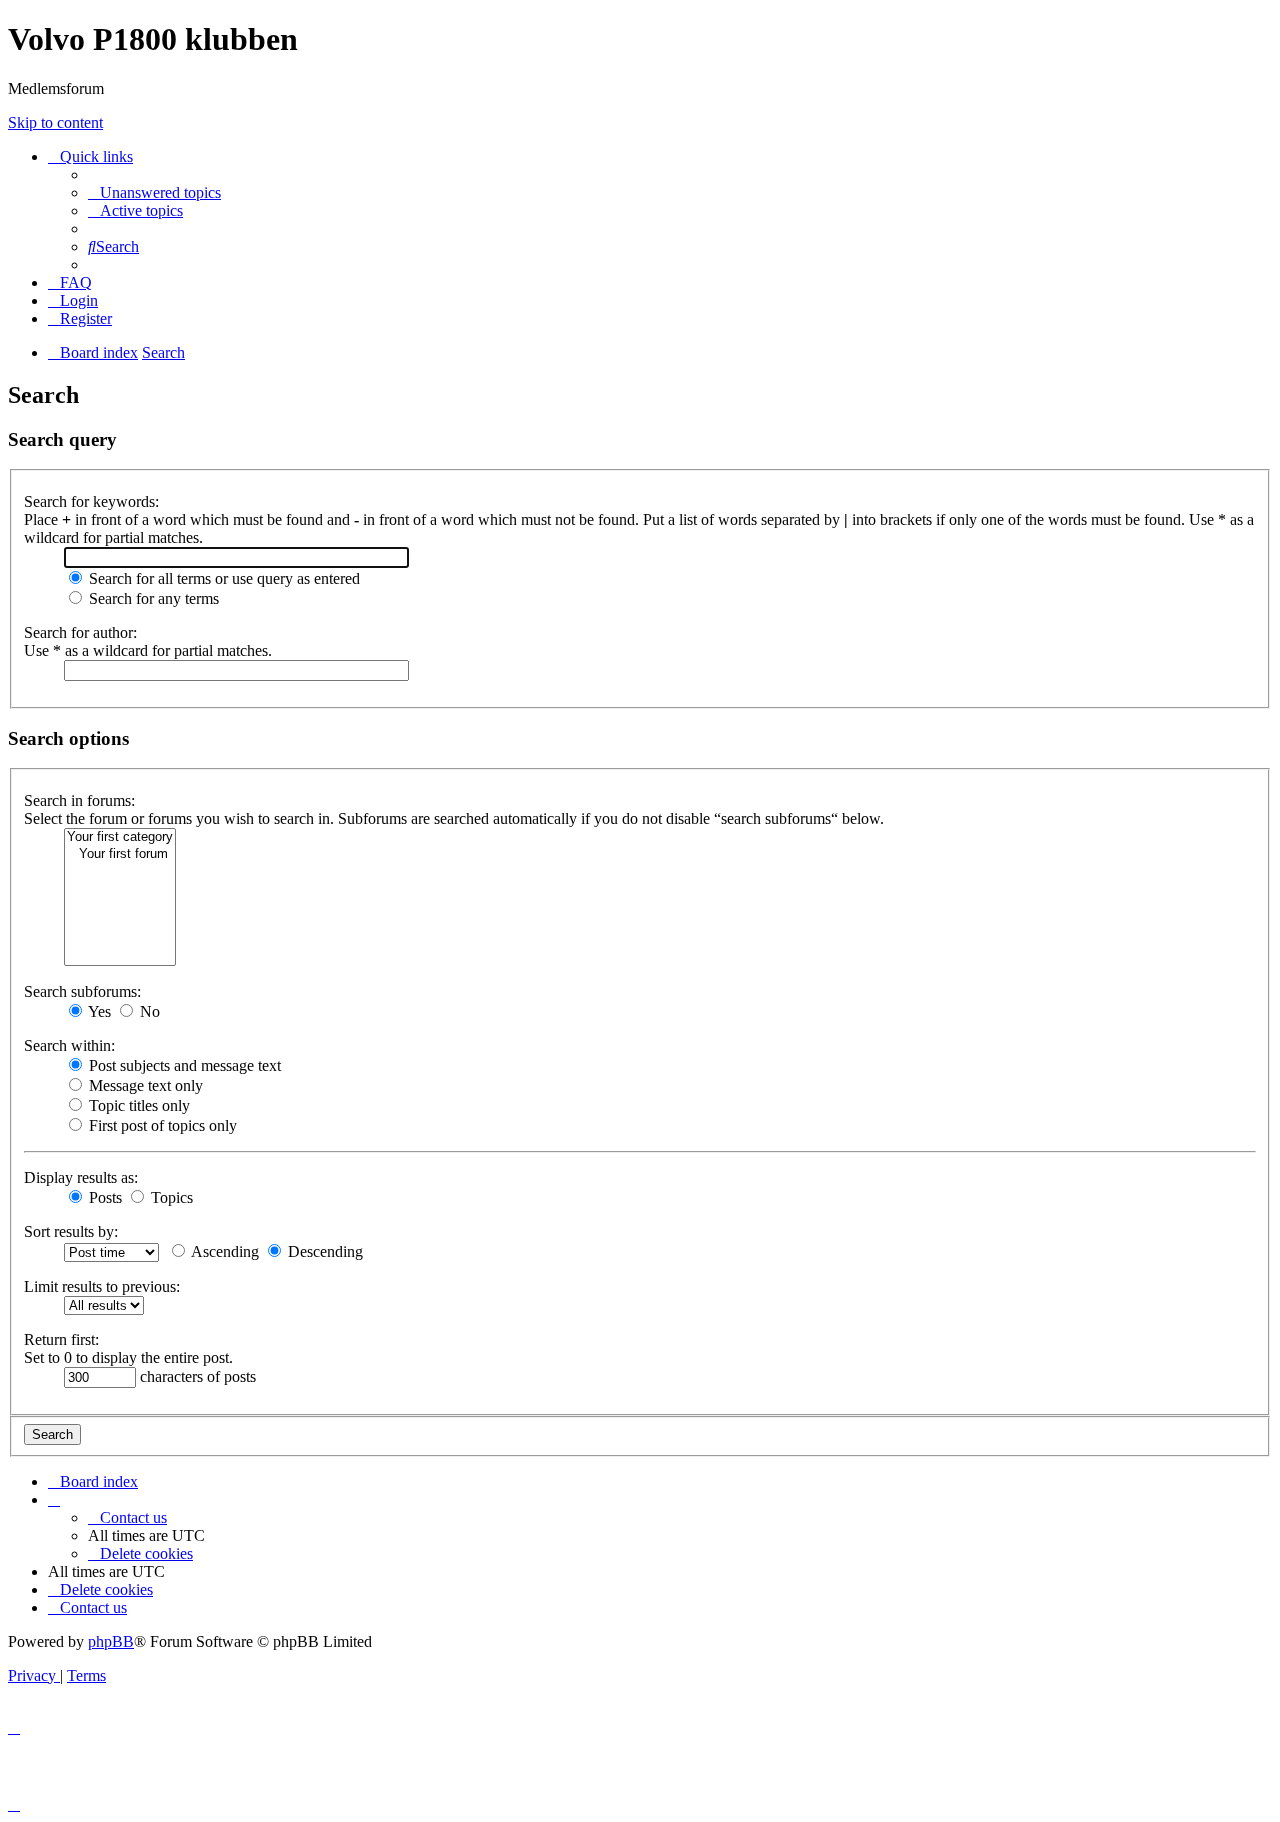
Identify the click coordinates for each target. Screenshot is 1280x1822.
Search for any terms (152, 598)
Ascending (223, 1251)
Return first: (61, 1339)
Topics (170, 1197)
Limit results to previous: (102, 1286)
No (148, 1011)
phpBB (111, 1641)
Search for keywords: (91, 501)
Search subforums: (82, 991)
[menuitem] (154, 192)
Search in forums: (79, 800)
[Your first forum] (120, 854)
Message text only (144, 1085)
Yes (98, 1011)
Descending (323, 1251)
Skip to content (55, 122)
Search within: (69, 1045)
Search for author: (80, 632)
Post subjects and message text (183, 1065)
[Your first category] (120, 837)
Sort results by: (71, 1231)
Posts (103, 1197)
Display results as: (81, 1177)
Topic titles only (137, 1105)
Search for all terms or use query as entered (222, 578)
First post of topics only (161, 1125)
